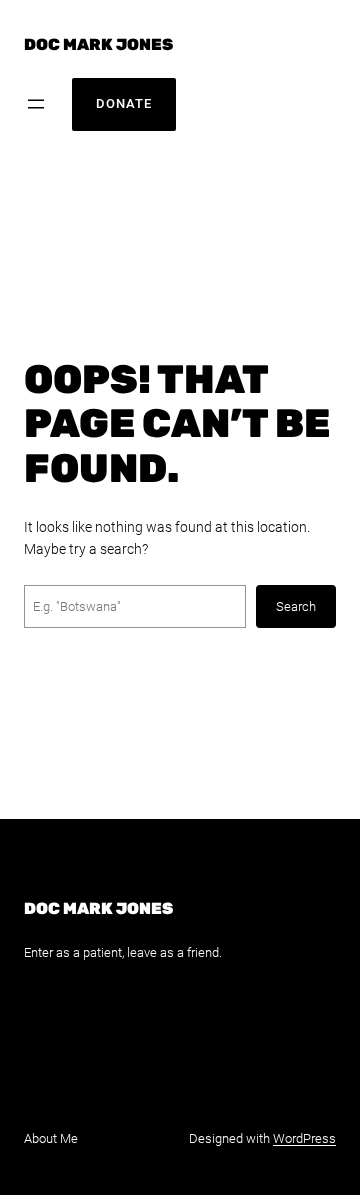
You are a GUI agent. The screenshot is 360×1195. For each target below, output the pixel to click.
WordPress (304, 1138)
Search (296, 606)
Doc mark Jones (98, 44)
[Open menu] (36, 104)
